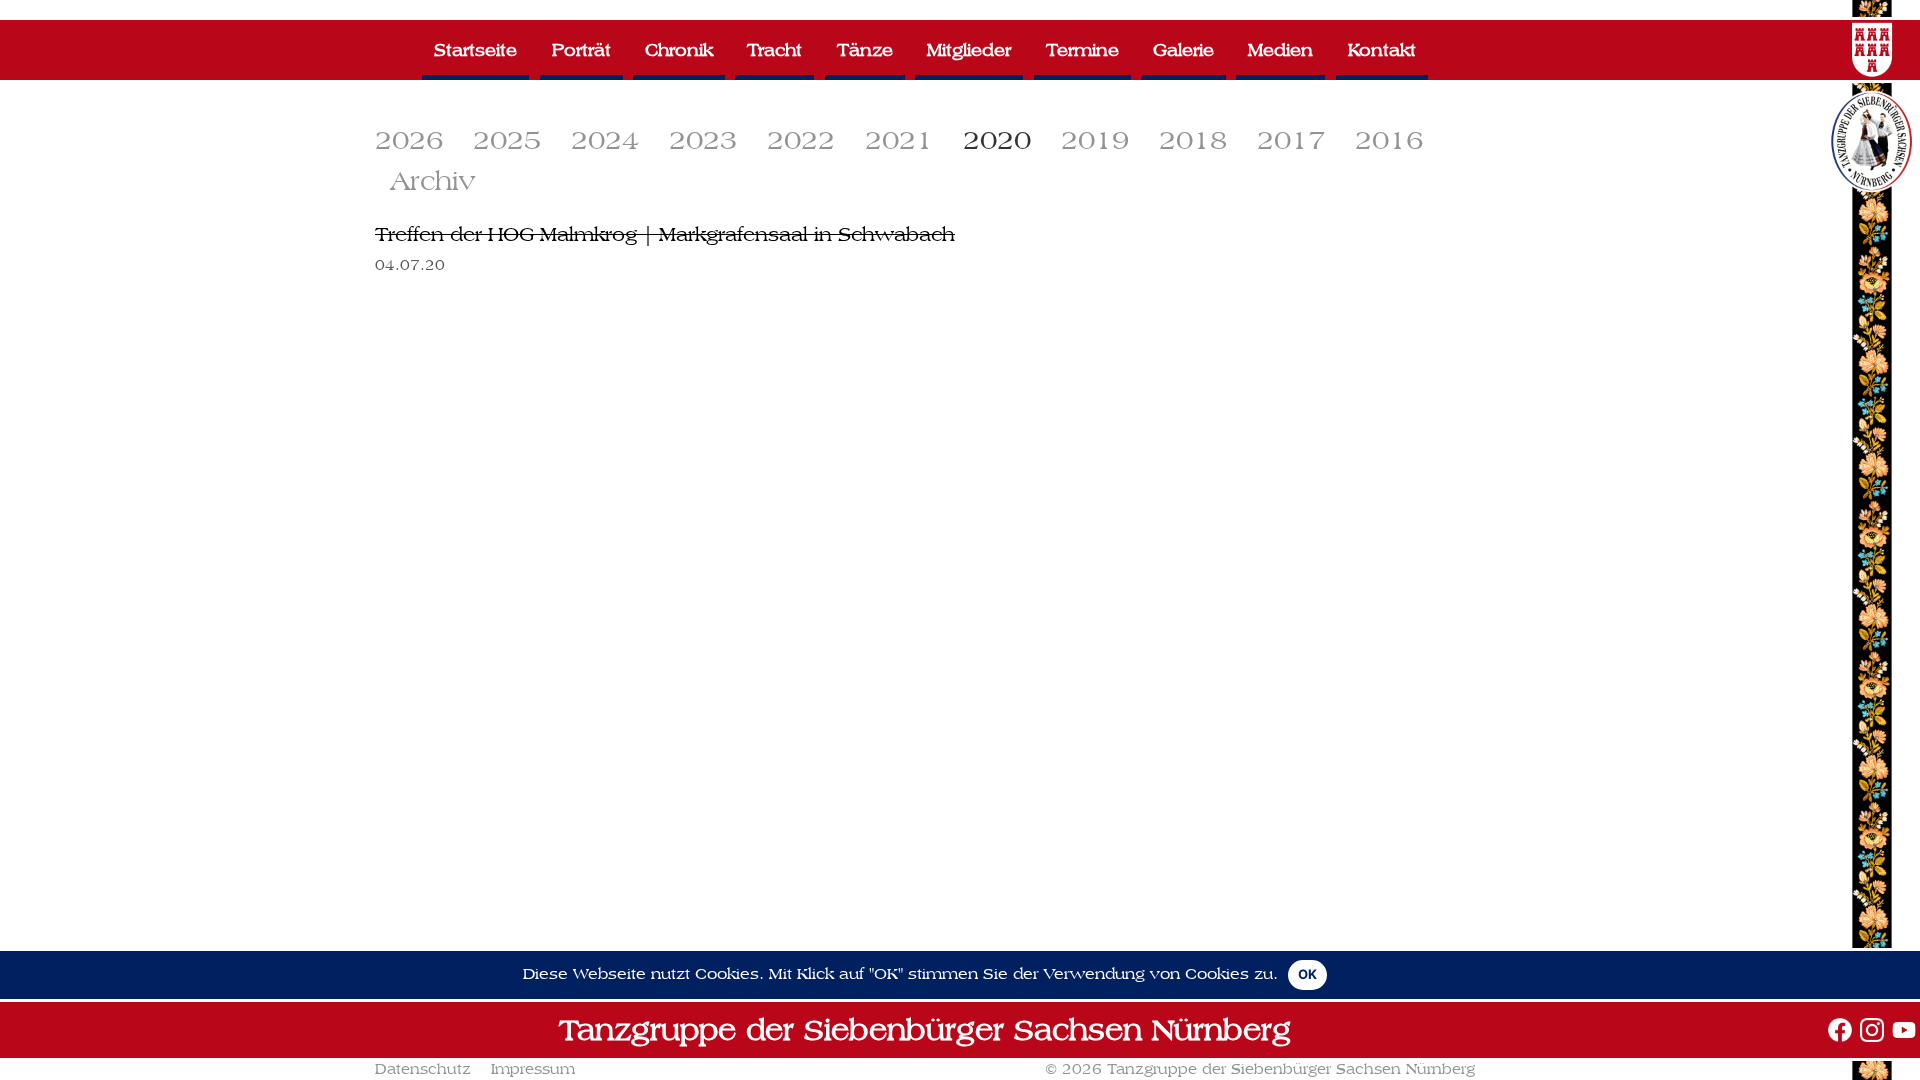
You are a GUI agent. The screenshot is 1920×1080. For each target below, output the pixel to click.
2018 (1193, 139)
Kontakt (1382, 49)
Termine (1082, 49)
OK (1308, 974)
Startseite (475, 49)
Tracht (774, 49)
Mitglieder (969, 49)
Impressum (533, 1069)
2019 (1095, 139)
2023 (703, 139)
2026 (409, 139)
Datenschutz (423, 1069)
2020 (997, 139)
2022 (801, 139)
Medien (1280, 49)
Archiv (432, 180)
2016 (1389, 139)
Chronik (679, 49)
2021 (899, 139)
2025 (507, 139)
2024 (605, 139)
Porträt (581, 49)
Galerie (1183, 49)
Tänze (865, 49)
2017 (1291, 139)
